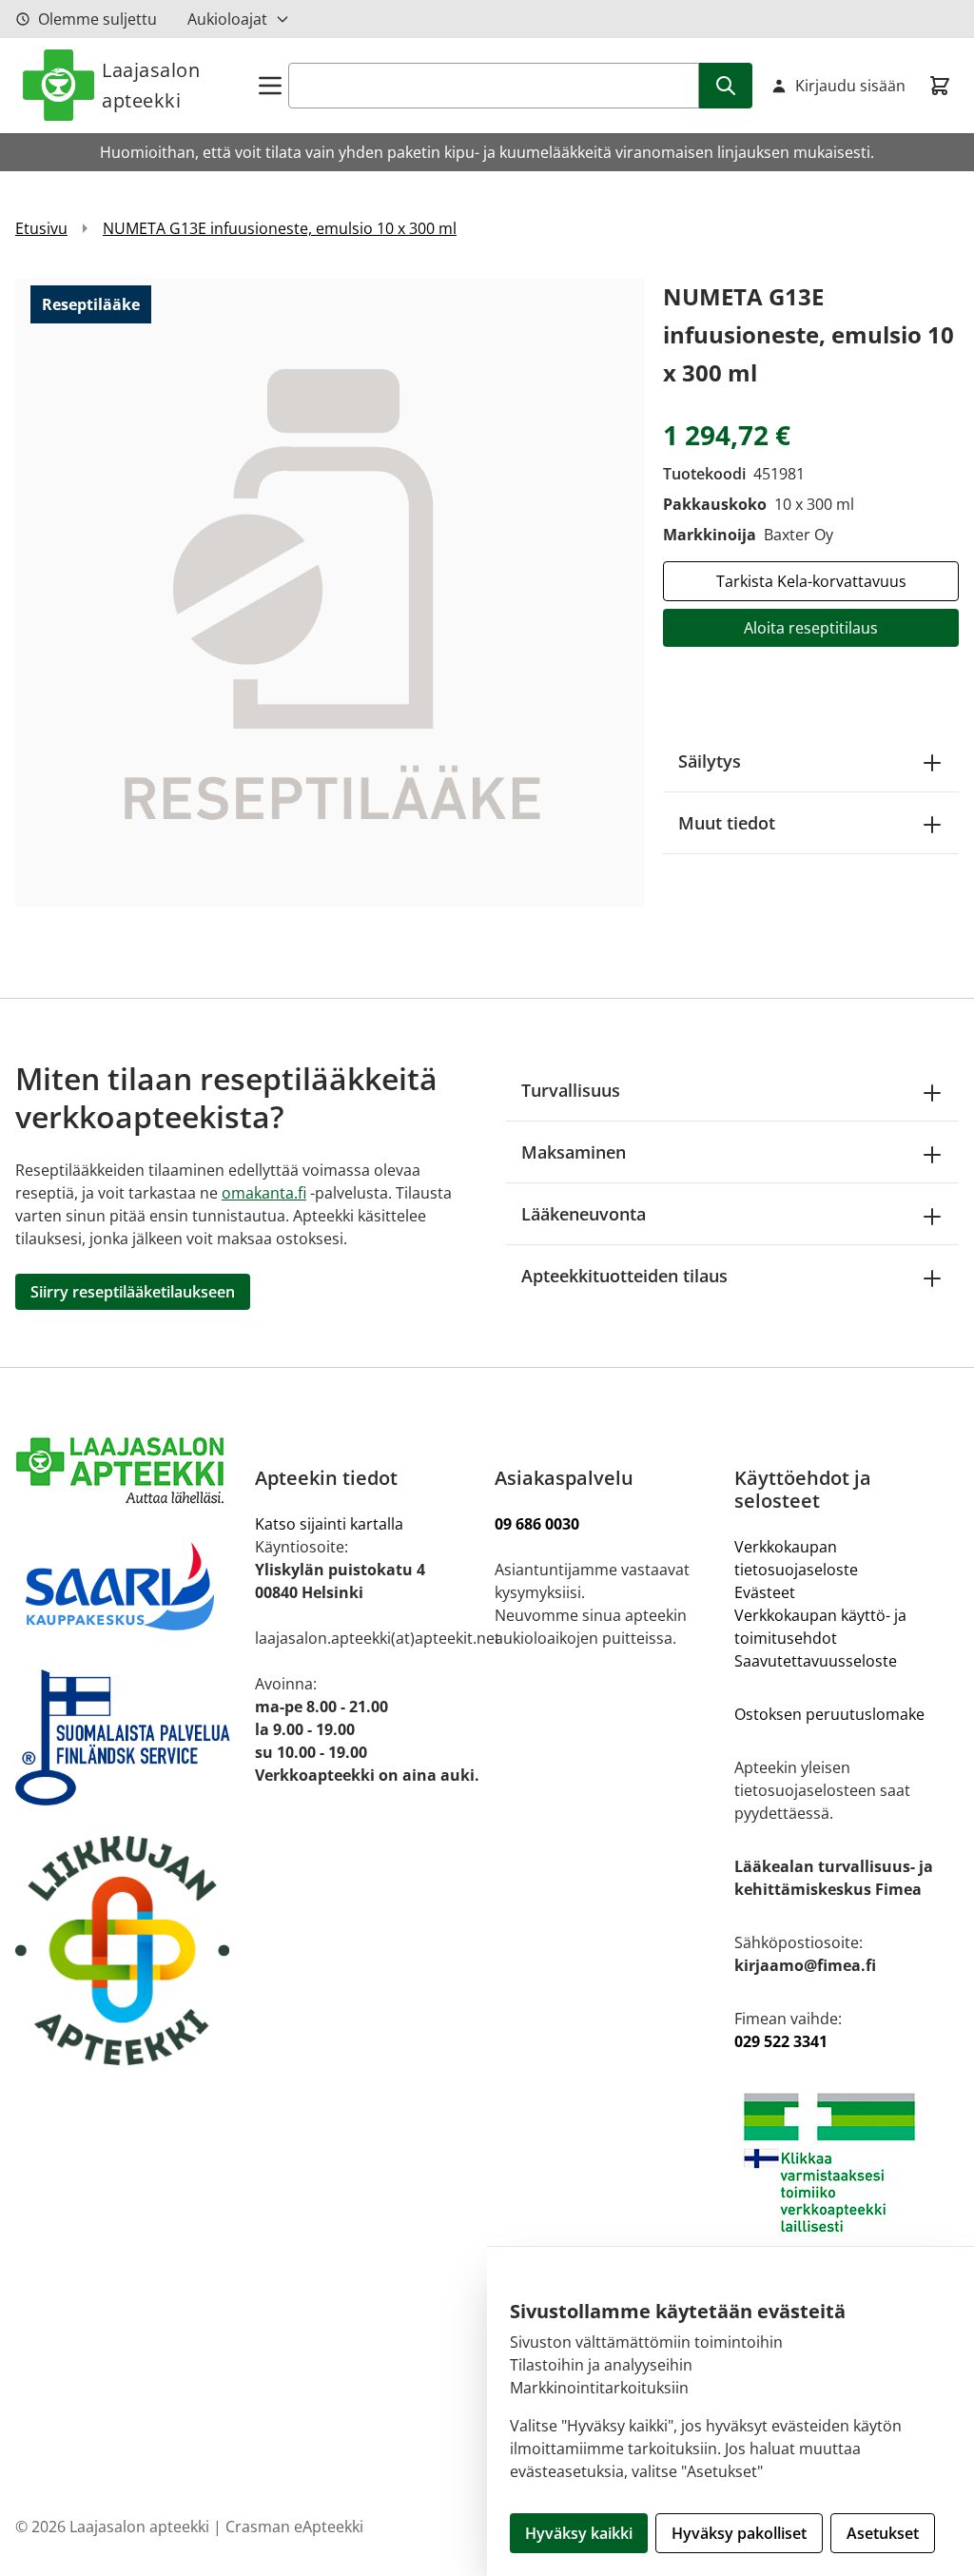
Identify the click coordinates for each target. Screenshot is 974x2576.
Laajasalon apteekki (151, 85)
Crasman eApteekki (294, 2527)
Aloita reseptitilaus (811, 628)
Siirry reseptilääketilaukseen (133, 1292)
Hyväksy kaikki (579, 2533)
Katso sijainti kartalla (329, 1524)
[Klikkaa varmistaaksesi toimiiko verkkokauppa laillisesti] (847, 2163)
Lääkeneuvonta (584, 1214)
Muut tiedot (727, 823)
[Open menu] (270, 86)
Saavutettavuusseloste (816, 1661)
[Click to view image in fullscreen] (330, 592)
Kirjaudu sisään (850, 86)
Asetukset (883, 2533)
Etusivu (41, 228)
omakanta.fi (264, 1193)
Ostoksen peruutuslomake (829, 1714)
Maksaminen (574, 1152)
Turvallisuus (571, 1090)
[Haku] (726, 86)
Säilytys (710, 761)
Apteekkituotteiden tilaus (624, 1276)
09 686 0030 (537, 1524)
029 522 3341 (781, 2041)
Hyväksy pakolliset (739, 2533)
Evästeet (765, 1592)
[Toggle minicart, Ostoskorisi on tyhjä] (940, 86)
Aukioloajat (227, 19)
